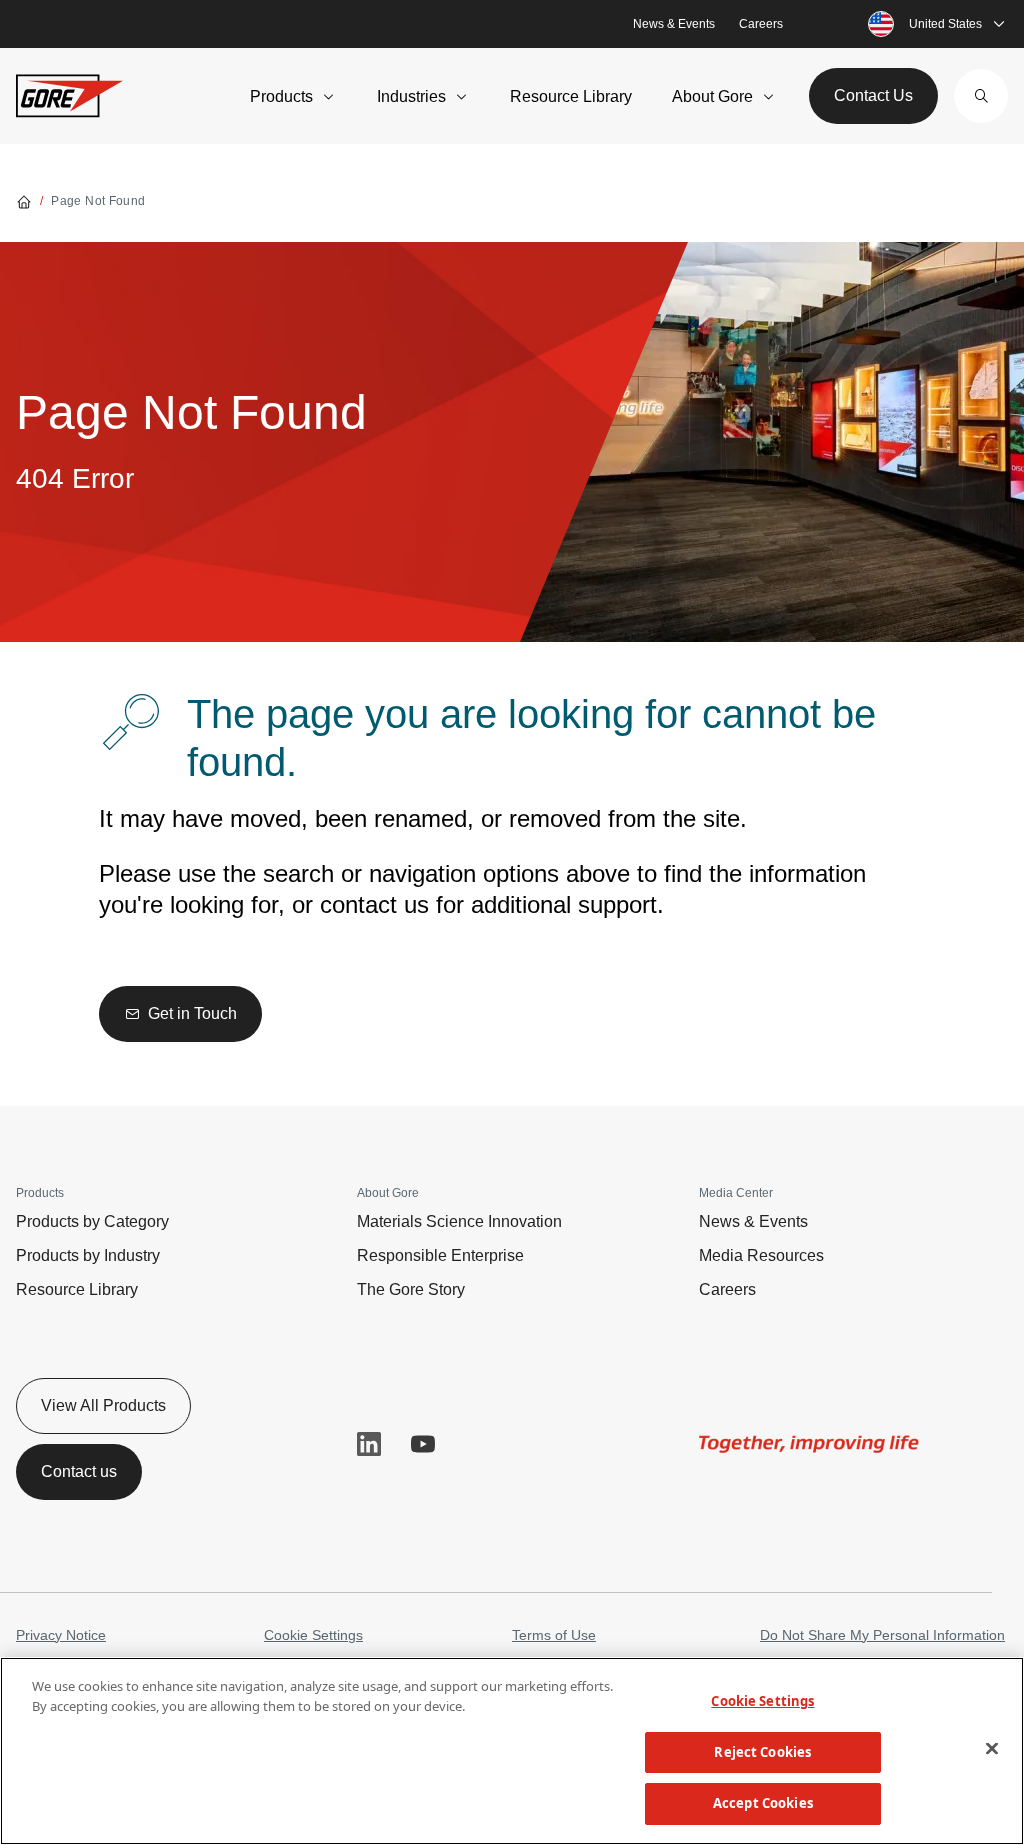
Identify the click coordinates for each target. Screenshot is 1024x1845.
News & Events (674, 24)
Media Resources (761, 1255)
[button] (981, 96)
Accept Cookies (763, 1803)
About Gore (712, 96)
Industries (411, 96)
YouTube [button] (423, 1444)
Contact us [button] (79, 1471)
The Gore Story (411, 1289)
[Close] (992, 1749)
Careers (761, 24)
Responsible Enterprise (440, 1255)
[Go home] (24, 201)
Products (281, 96)
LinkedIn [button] (369, 1444)
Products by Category (92, 1221)
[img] (809, 1444)
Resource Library (571, 96)
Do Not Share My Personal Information (882, 1635)
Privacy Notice (61, 1635)
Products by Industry (88, 1255)
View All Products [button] (103, 1405)
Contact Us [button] (873, 95)
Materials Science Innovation (459, 1221)
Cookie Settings (313, 1635)
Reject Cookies (762, 1752)
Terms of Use (554, 1635)
